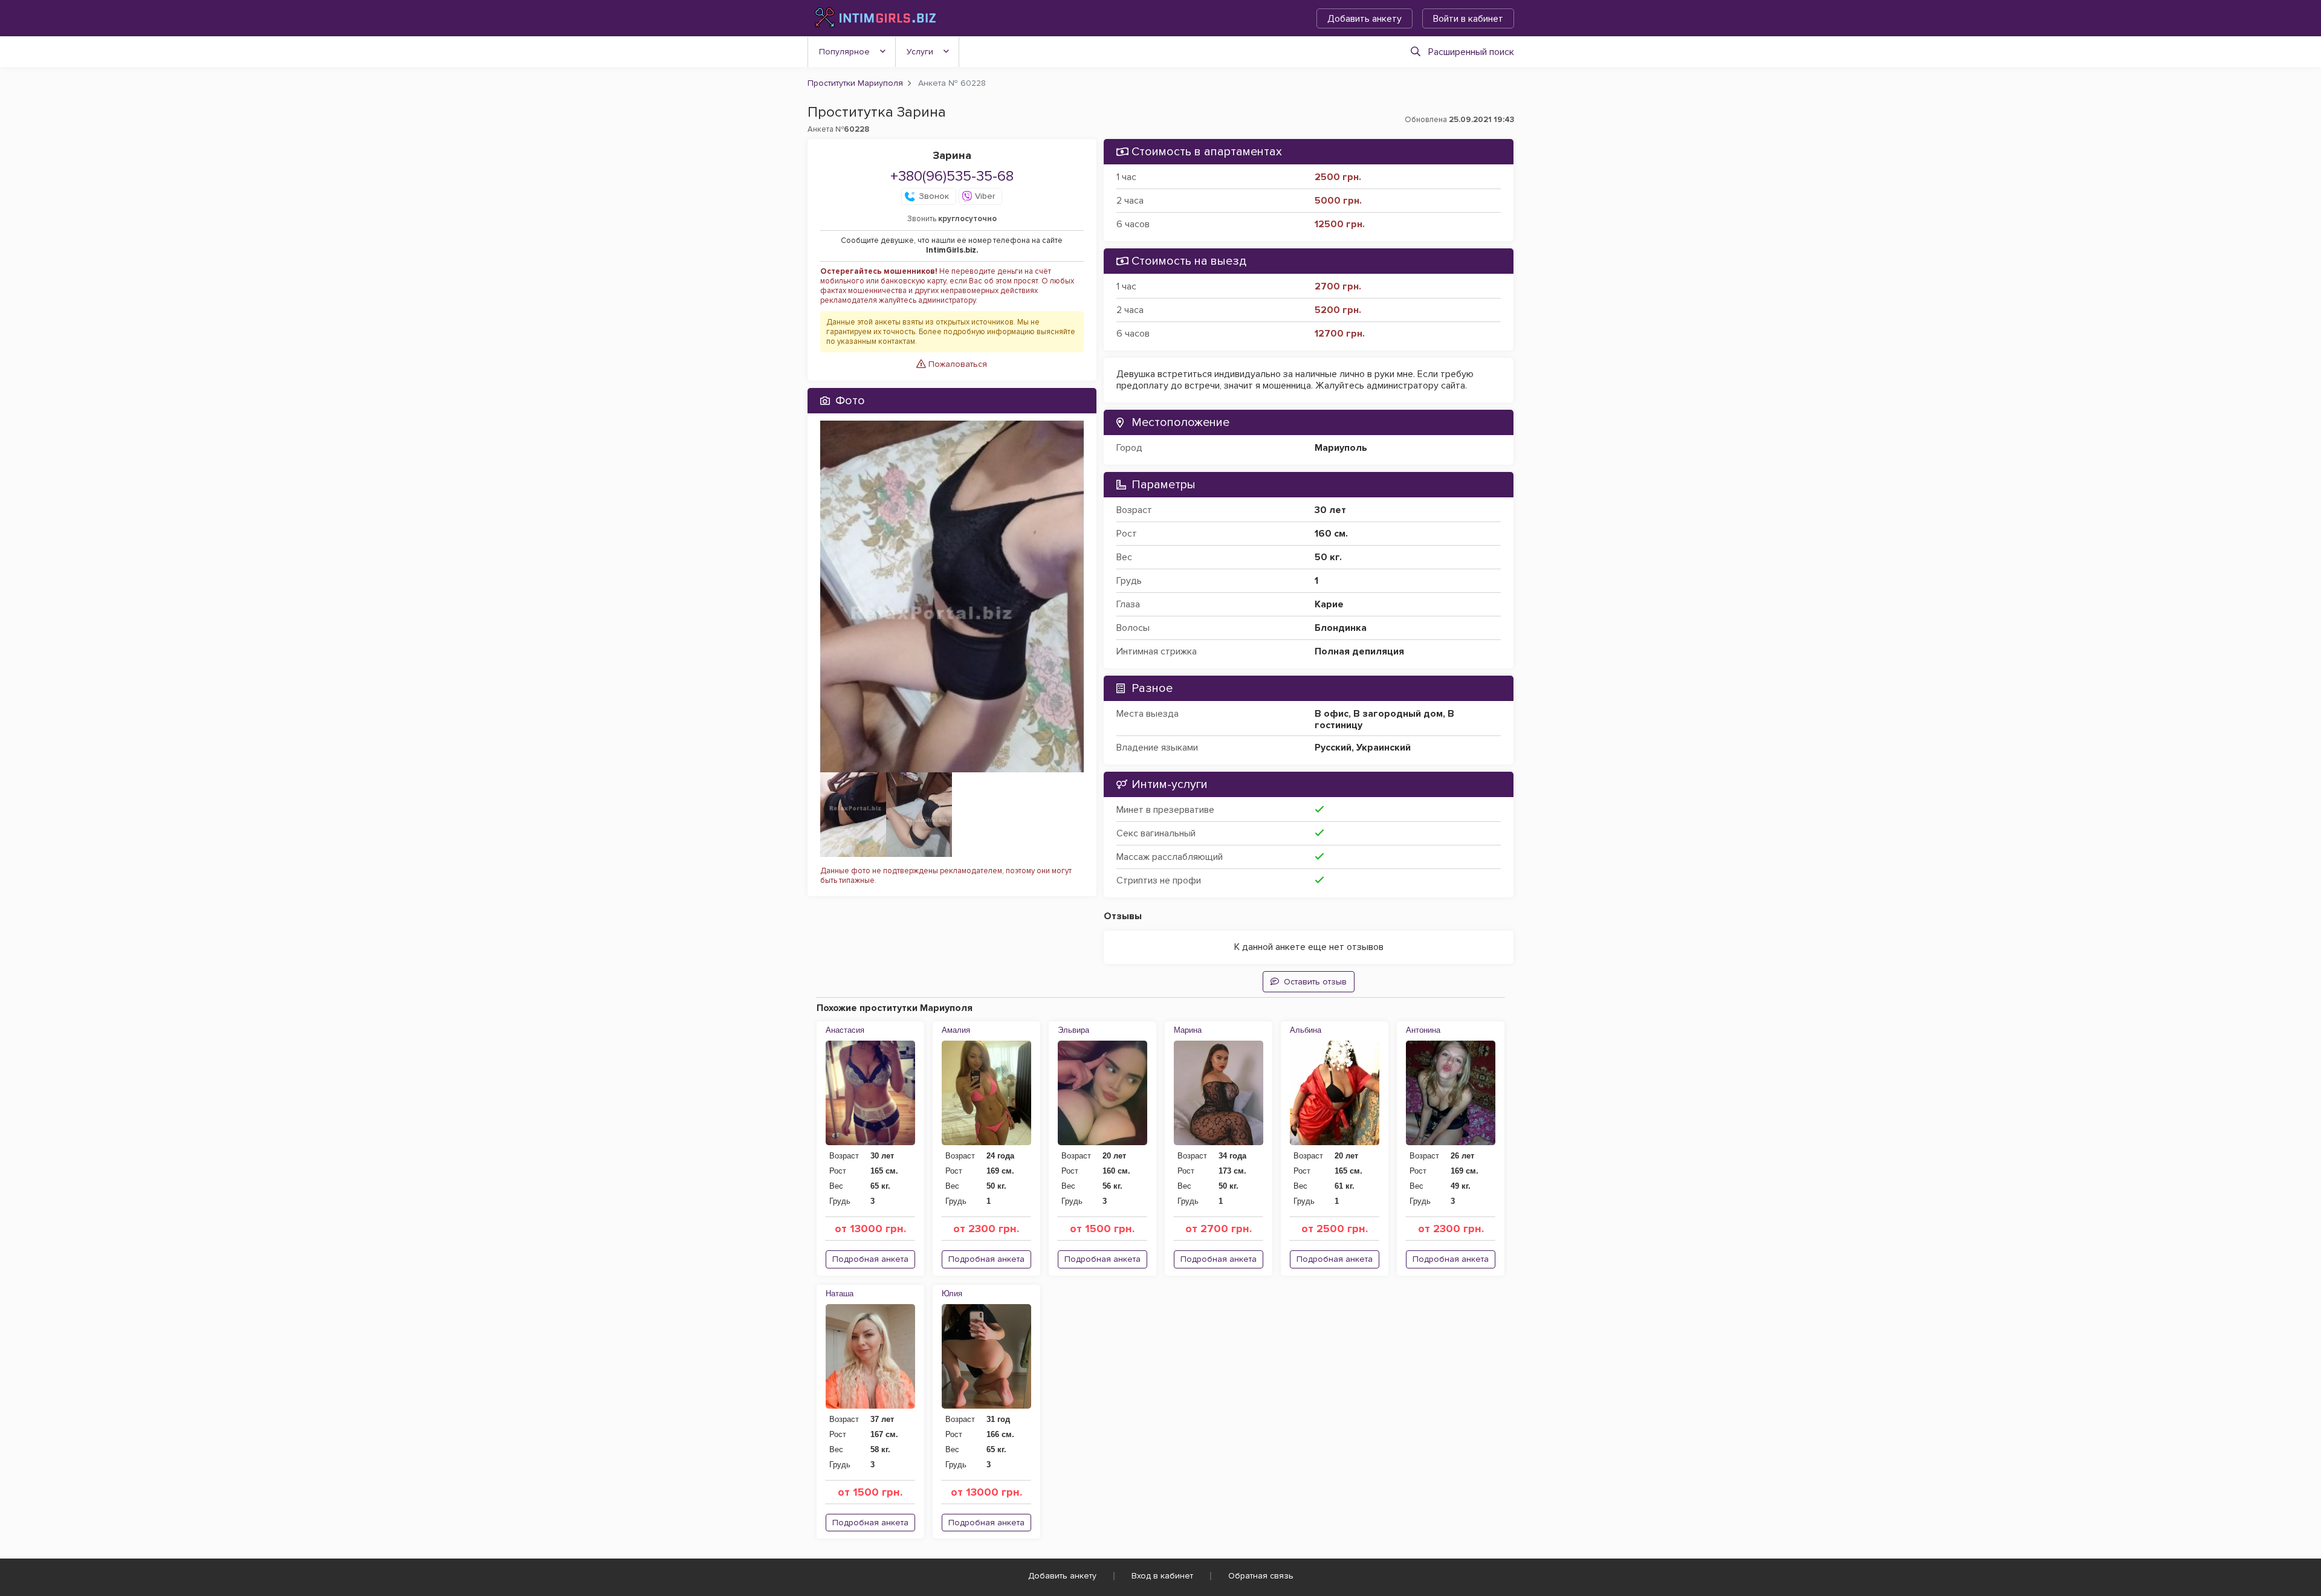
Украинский (1384, 748)
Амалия (956, 1030)
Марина (1188, 1030)
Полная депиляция (1359, 651)
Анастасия (845, 1030)
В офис (1332, 714)
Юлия (952, 1294)
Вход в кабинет (1162, 1576)
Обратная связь (1261, 1576)
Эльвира (1073, 1030)
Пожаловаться (957, 364)
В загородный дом (1398, 714)
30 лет (1330, 510)
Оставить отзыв (1315, 982)
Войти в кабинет (1468, 19)
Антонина (1423, 1030)
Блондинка (1341, 628)
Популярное (844, 52)
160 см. (1331, 534)
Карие (1329, 604)
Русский (1333, 748)
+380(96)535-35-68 (952, 176)
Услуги (920, 52)
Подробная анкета (870, 1259)
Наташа (840, 1294)
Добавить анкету (1364, 19)
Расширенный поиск (1471, 52)
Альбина (1306, 1030)
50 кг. (1328, 557)
